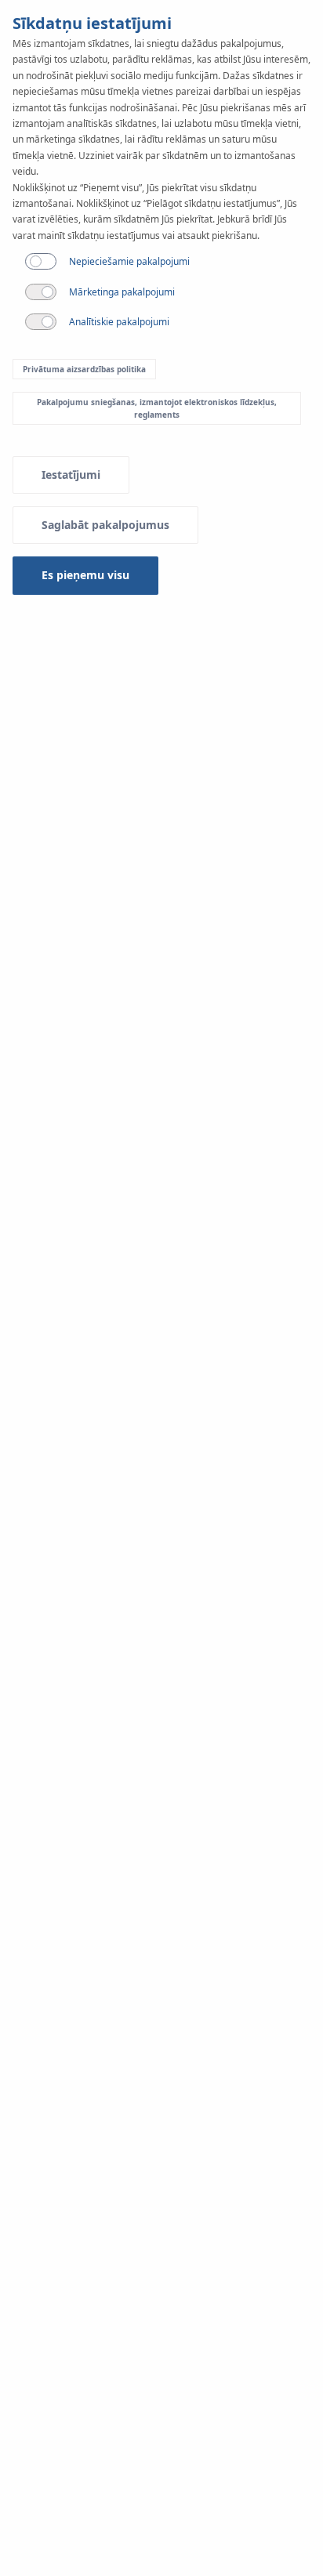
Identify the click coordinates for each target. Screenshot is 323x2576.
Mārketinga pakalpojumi (122, 292)
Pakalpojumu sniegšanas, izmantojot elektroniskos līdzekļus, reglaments (157, 408)
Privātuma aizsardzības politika (84, 369)
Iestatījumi (71, 475)
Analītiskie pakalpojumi (119, 322)
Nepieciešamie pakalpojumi (129, 261)
